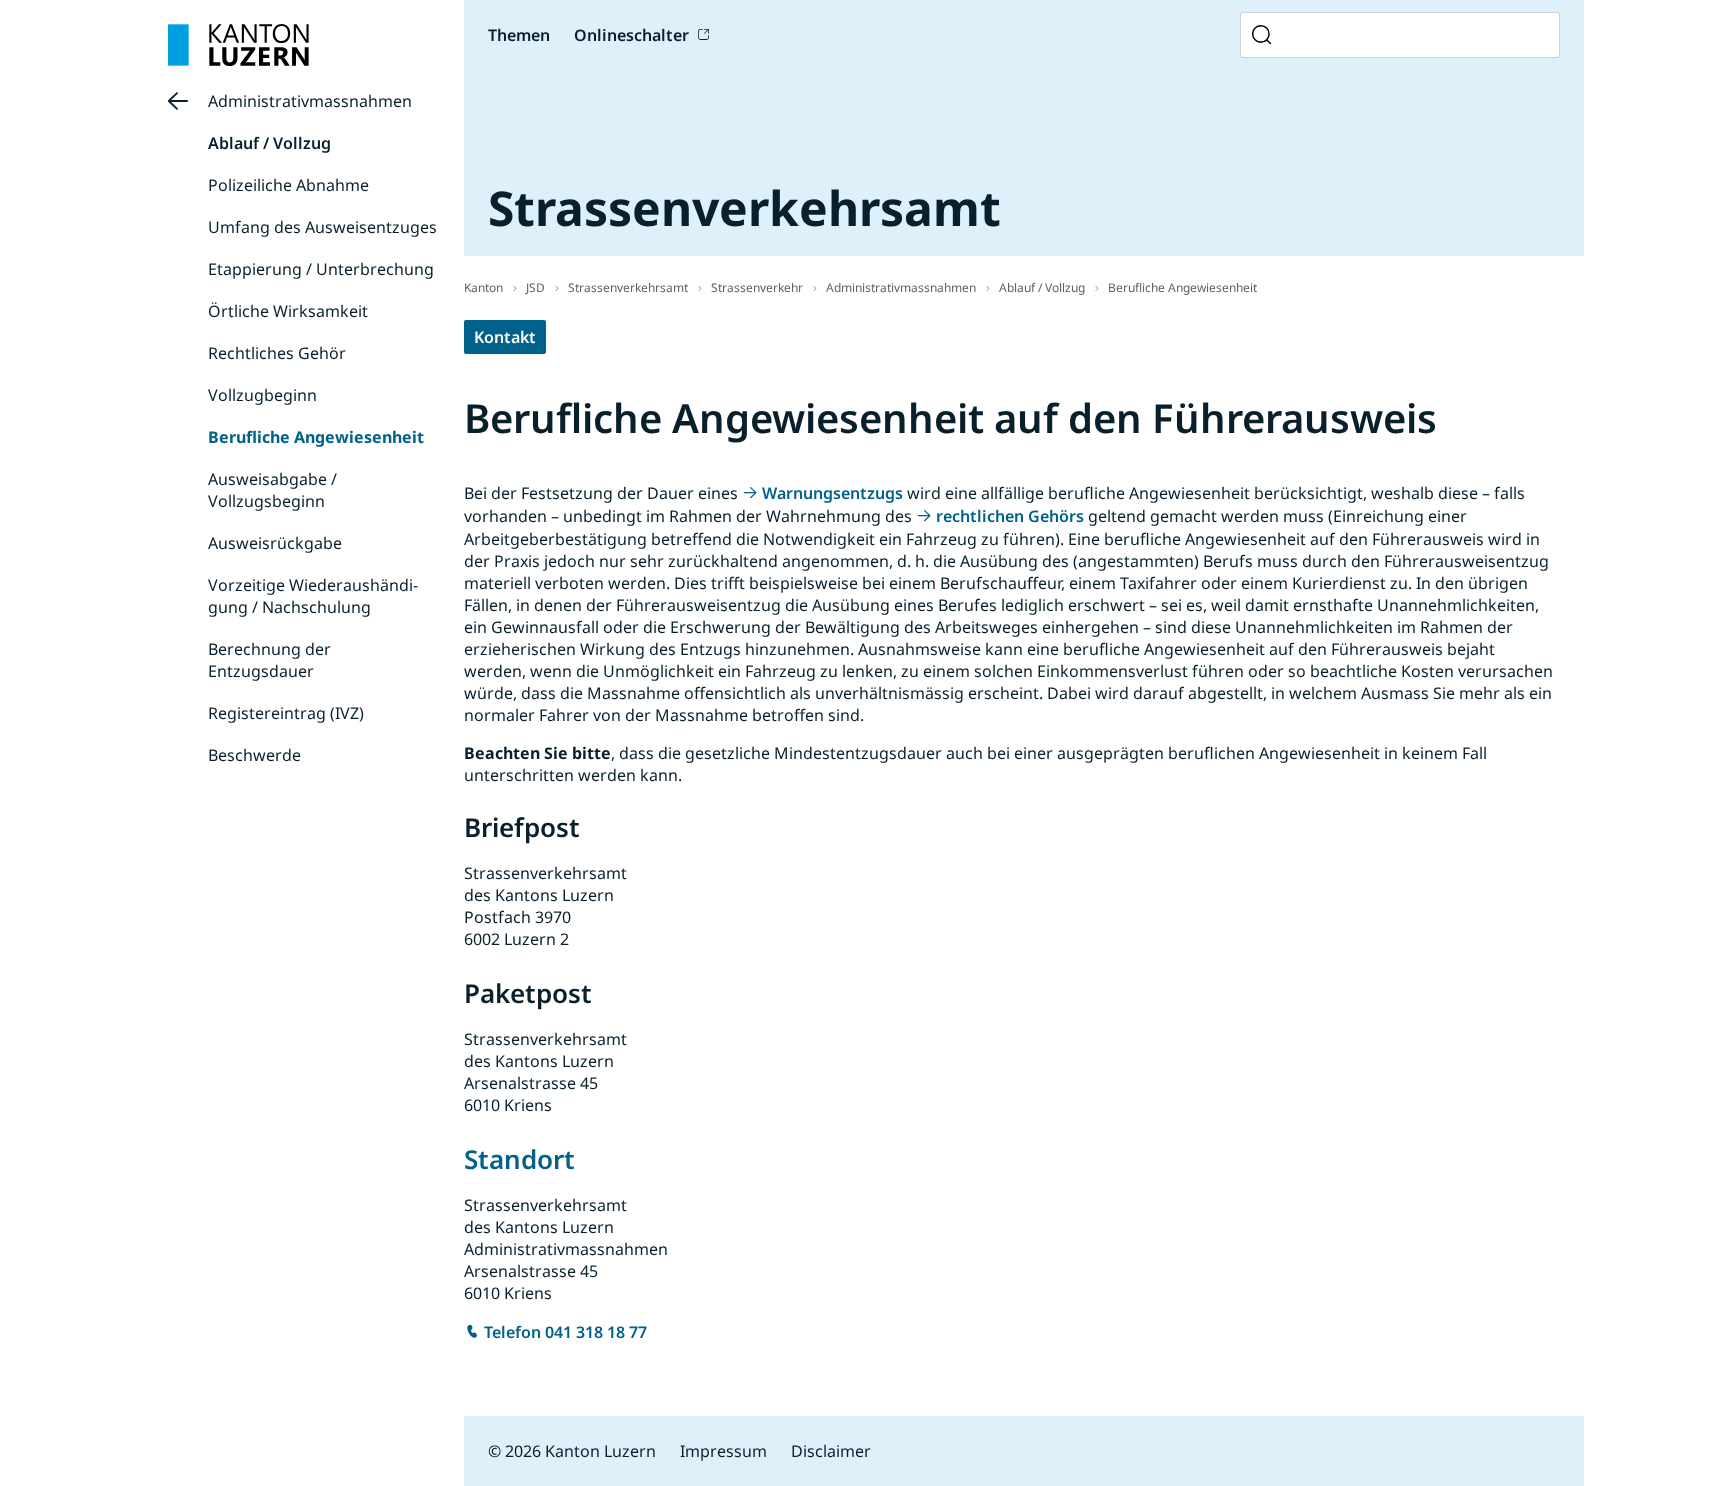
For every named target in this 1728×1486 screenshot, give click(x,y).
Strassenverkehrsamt (628, 287)
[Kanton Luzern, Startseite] (238, 45)
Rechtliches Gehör (277, 353)
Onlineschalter (631, 35)
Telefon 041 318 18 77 (565, 1332)
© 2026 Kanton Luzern (572, 1451)
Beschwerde (254, 755)
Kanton (483, 287)
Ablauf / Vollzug (269, 143)
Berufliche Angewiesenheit (316, 437)
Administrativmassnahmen (310, 101)
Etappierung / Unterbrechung (321, 269)
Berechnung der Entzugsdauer (269, 660)
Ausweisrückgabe (275, 543)
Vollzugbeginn (262, 395)
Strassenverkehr (757, 287)
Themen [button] (519, 35)
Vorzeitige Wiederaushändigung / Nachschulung (313, 596)
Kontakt (505, 337)
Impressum (723, 1451)
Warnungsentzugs (832, 493)
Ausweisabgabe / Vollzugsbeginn (272, 490)
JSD (535, 287)
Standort (519, 1159)
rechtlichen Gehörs (1010, 516)
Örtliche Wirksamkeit (288, 311)
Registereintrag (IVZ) (286, 713)
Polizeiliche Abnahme (288, 185)
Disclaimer (831, 1451)
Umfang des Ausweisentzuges (322, 227)
